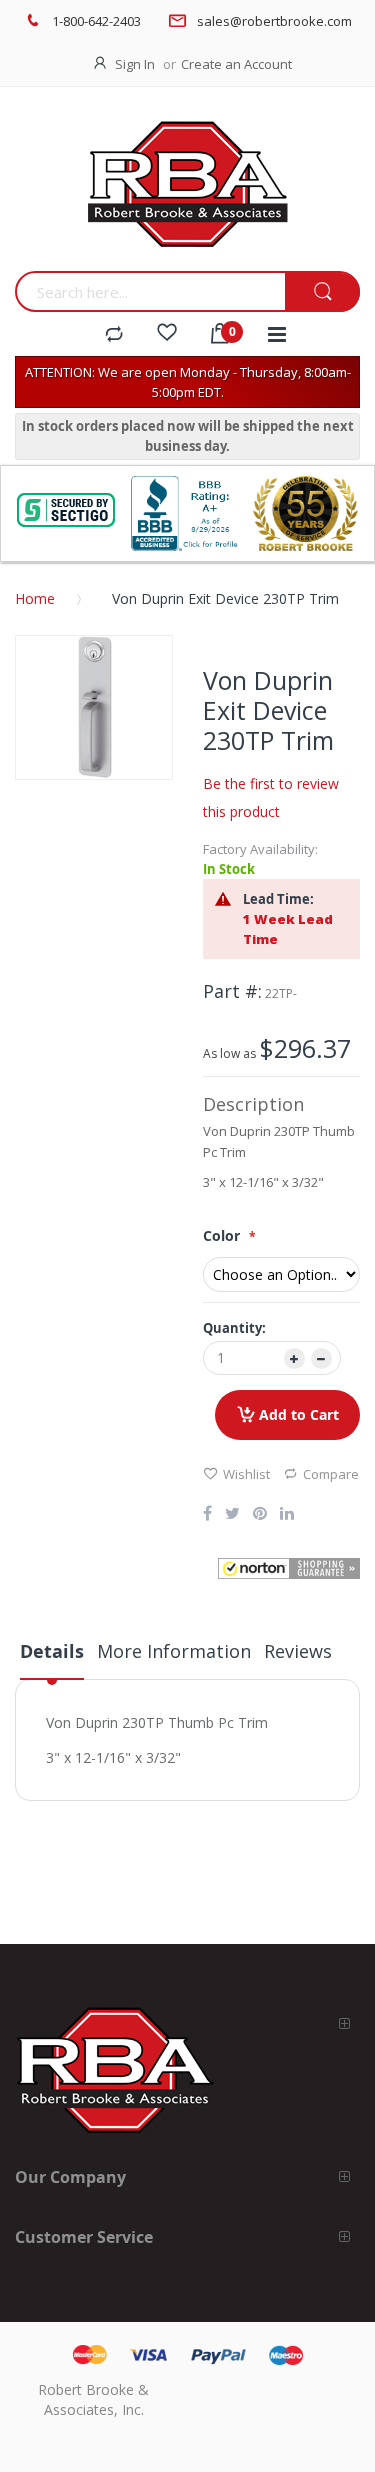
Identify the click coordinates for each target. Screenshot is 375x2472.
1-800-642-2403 (96, 21)
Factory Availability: (260, 849)
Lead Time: (278, 899)
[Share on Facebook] (207, 1515)
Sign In (135, 64)
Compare (331, 1474)
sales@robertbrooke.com (274, 21)
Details (52, 1651)
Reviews (298, 1651)
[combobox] (150, 291)
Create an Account (236, 64)
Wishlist (246, 1474)
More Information (174, 1651)
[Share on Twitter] (232, 1515)
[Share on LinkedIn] (287, 1515)
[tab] (52, 1659)
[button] (289, 1568)
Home (35, 598)
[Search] (322, 292)
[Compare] (114, 335)
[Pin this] (260, 1515)
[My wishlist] (167, 335)
